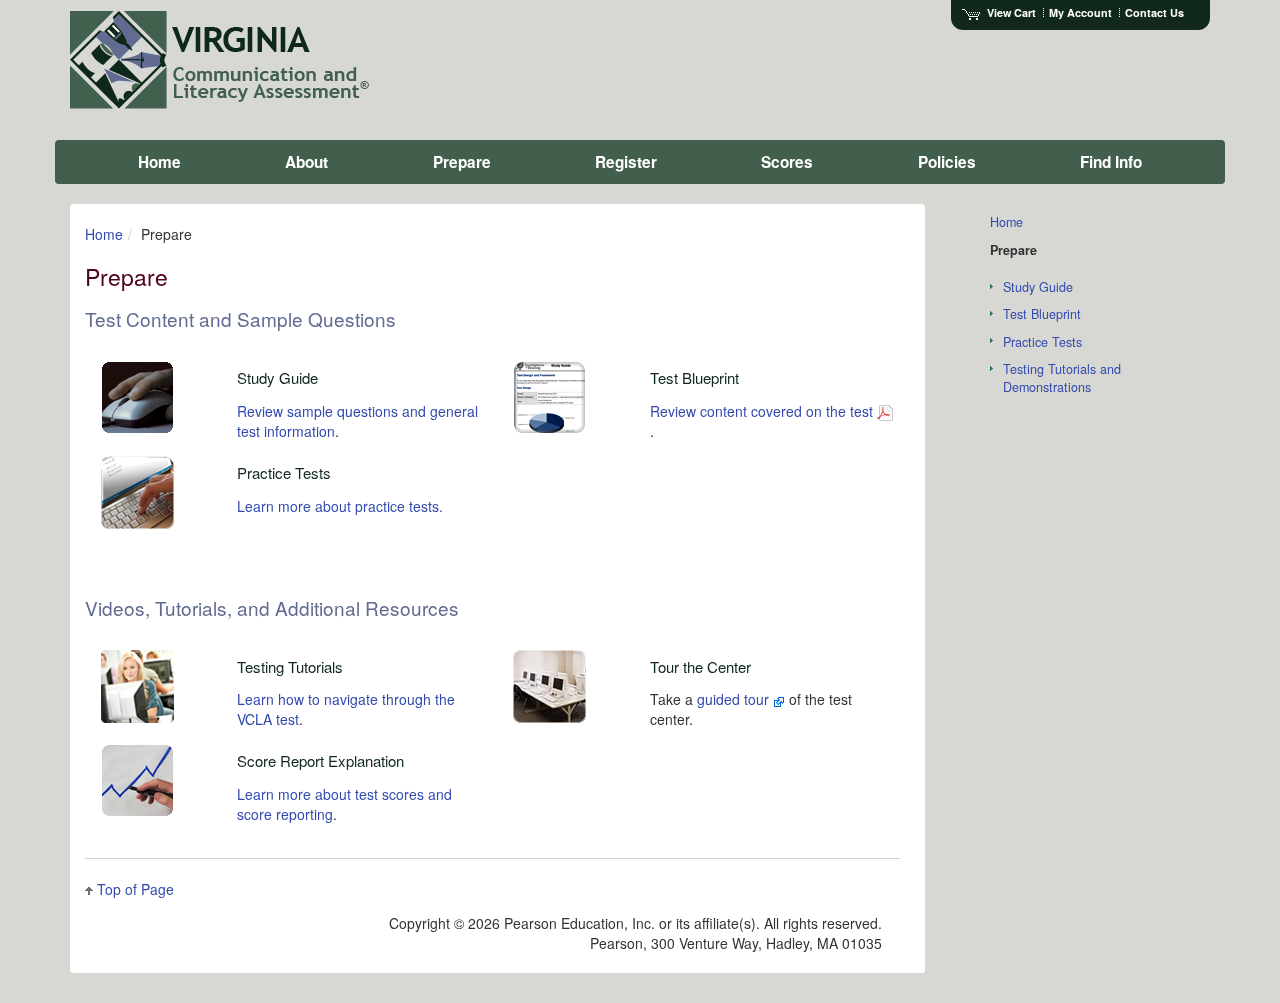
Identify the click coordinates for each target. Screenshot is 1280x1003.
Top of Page (135, 889)
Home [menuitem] (159, 162)
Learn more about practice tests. (340, 506)
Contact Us (1154, 12)
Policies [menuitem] (947, 162)
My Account (1080, 12)
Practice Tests (1042, 342)
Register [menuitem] (626, 162)
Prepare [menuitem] (462, 162)
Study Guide (1038, 287)
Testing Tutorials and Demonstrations (1062, 378)
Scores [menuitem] (787, 162)
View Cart (1011, 12)
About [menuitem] (306, 162)
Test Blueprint (1042, 314)
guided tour (735, 699)
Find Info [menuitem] (1111, 162)
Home (104, 234)
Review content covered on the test (761, 411)
